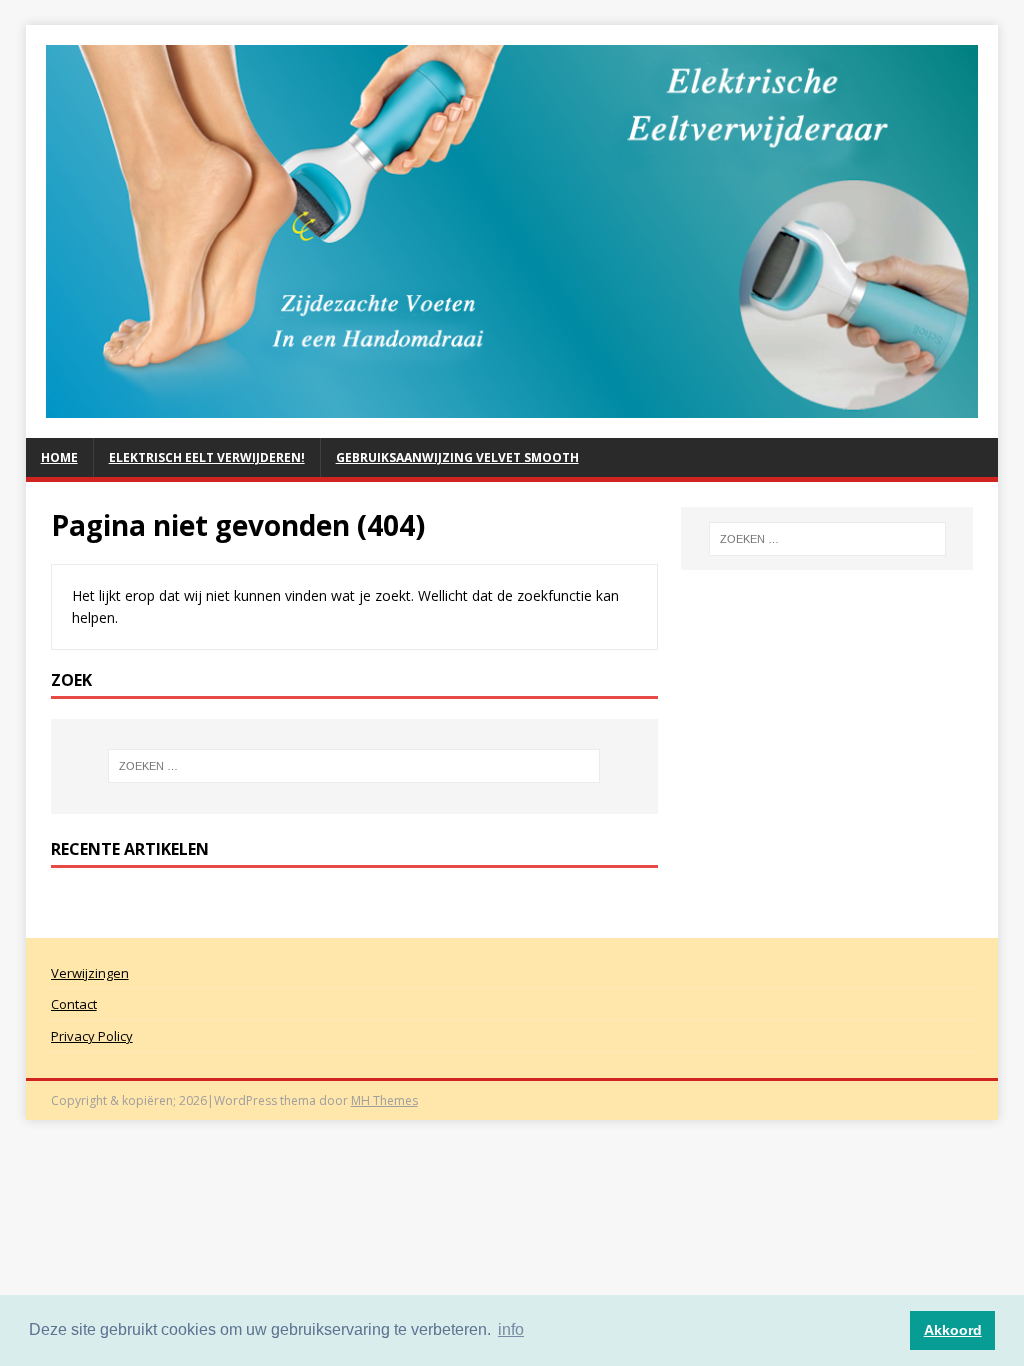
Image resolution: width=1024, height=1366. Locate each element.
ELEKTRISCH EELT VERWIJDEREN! (207, 457)
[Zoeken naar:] (354, 766)
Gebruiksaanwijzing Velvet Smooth (457, 457)
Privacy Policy (92, 1036)
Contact (74, 1004)
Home (59, 457)
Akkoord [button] (953, 1330)
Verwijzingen (90, 973)
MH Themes (384, 1100)
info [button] (511, 1329)
